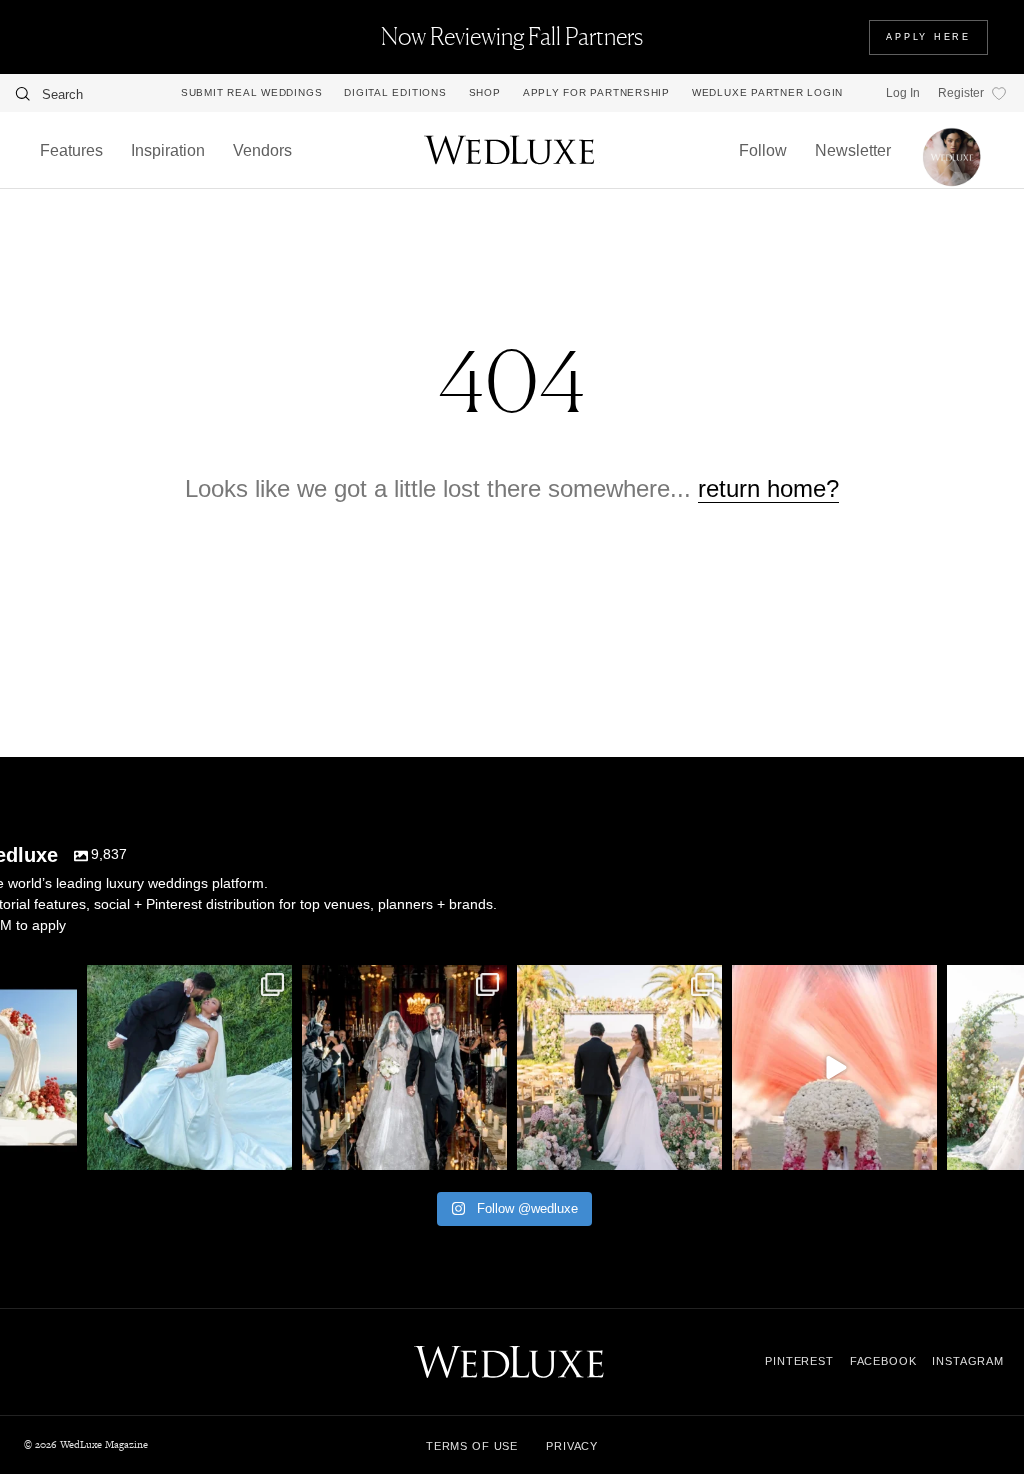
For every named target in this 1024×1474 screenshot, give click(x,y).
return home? (768, 488)
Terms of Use (472, 1446)
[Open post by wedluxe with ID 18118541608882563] (404, 1067)
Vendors (262, 150)
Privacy (572, 1446)
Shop (485, 93)
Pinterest (799, 1361)
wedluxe (187, 983)
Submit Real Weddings (251, 93)
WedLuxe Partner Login (767, 93)
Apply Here (928, 37)
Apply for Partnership (596, 93)
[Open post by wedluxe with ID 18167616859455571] (834, 1067)
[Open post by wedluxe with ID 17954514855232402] (189, 1067)
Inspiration (168, 150)
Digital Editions (395, 93)
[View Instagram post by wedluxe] (59, 1151)
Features (71, 150)
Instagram (968, 1361)
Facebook (883, 1361)
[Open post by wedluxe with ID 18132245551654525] (619, 1067)
